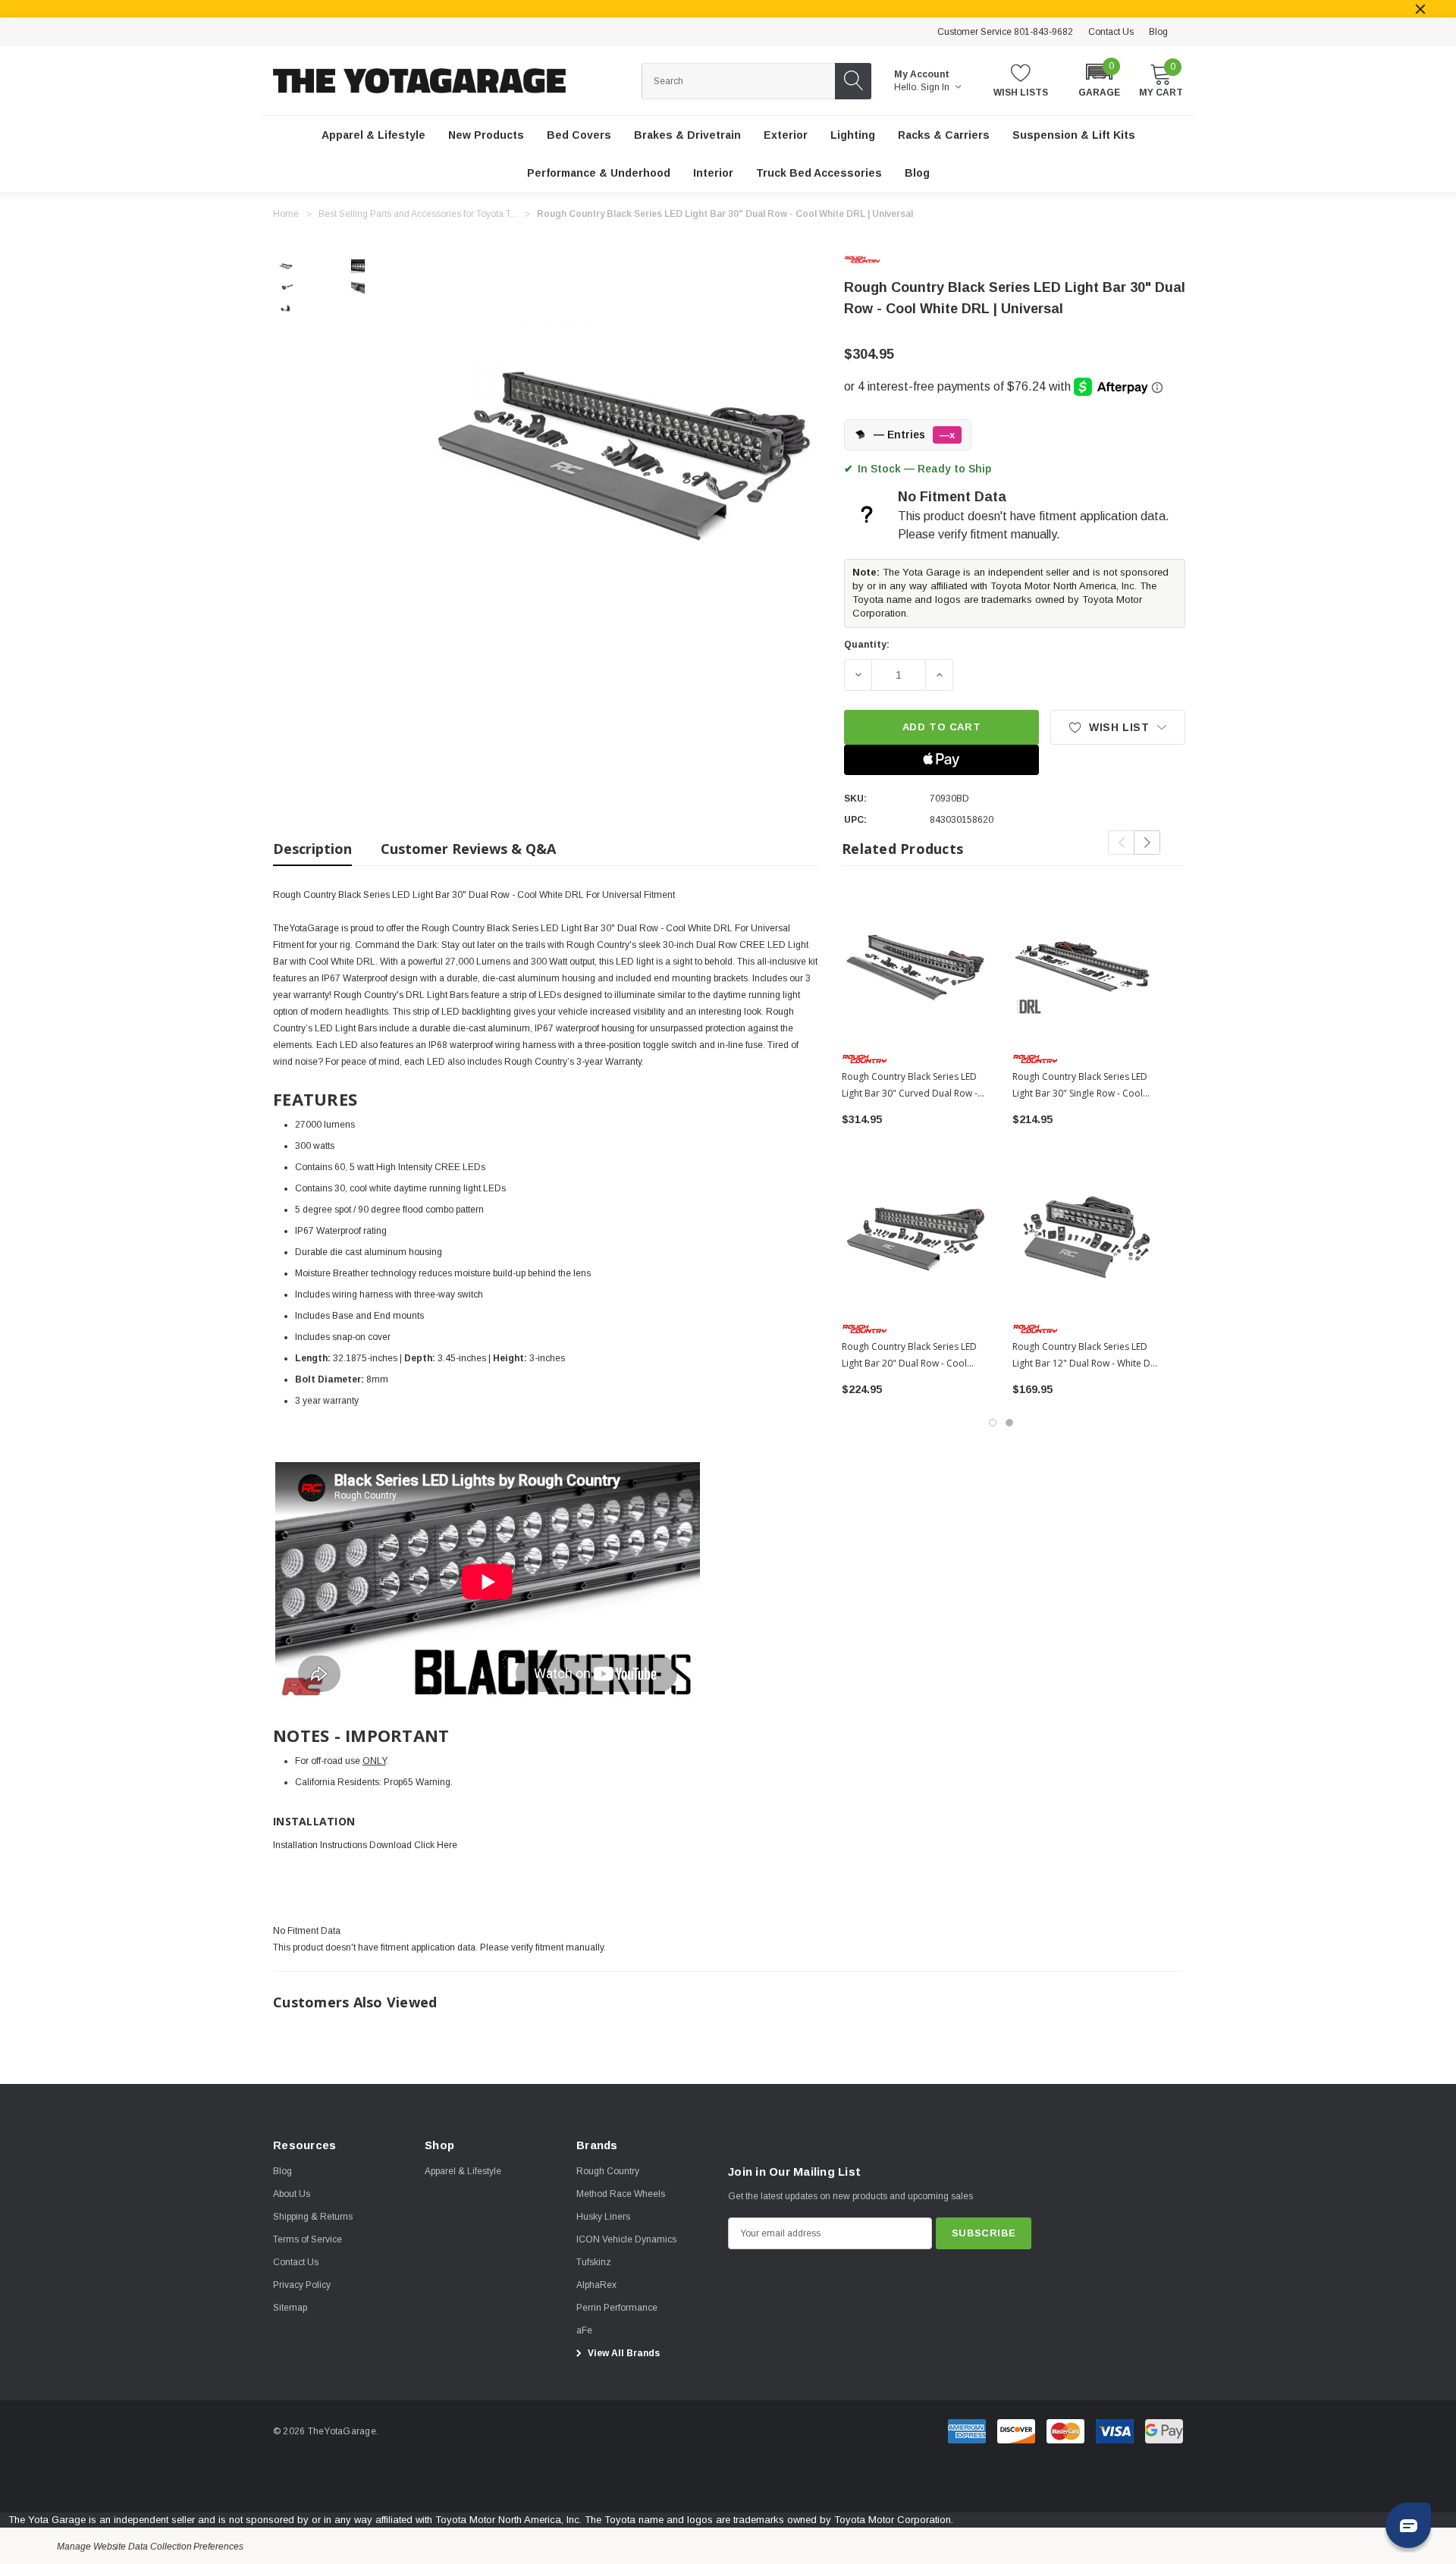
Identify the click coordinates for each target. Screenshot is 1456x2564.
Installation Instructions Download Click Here (365, 1845)
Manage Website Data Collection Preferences (150, 2547)
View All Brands (623, 2353)
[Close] (1420, 9)
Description (312, 849)
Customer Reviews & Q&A (468, 849)
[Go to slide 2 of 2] (1009, 1423)
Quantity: (867, 645)
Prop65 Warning (417, 1782)
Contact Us (1111, 32)
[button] (1099, 79)
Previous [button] (1121, 843)
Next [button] (1147, 843)
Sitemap (290, 2308)
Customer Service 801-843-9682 (1005, 32)
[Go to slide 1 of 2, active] (993, 1423)
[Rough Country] (874, 259)
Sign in (936, 87)
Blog (1158, 32)
